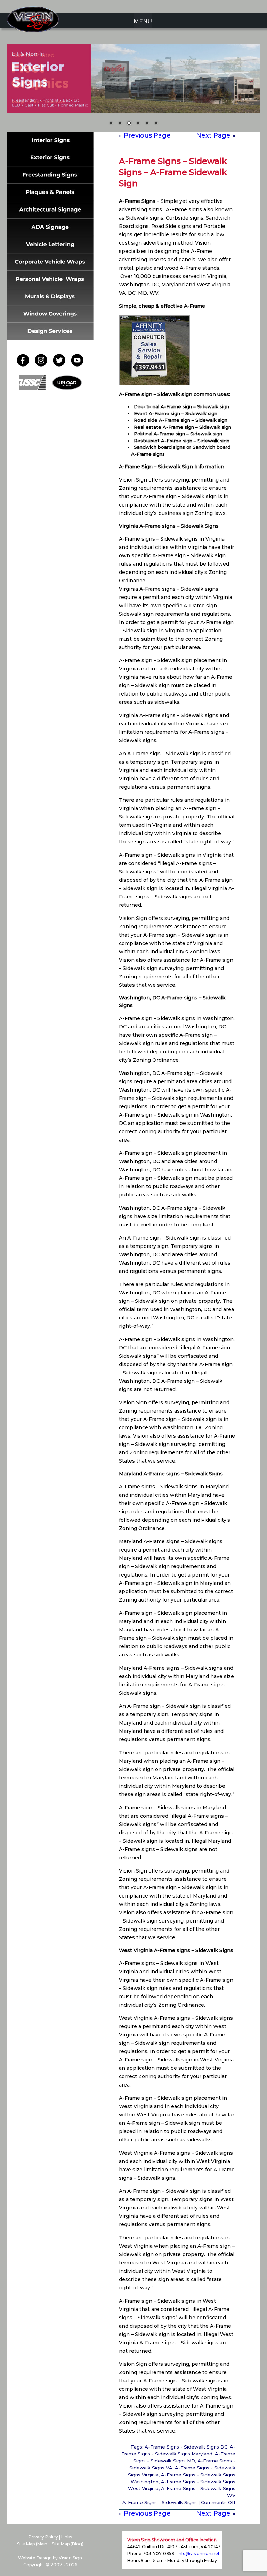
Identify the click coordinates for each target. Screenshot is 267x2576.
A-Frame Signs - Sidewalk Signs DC (186, 2447)
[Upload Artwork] (67, 388)
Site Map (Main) (33, 2544)
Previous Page (147, 135)
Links (67, 2537)
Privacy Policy (43, 2537)
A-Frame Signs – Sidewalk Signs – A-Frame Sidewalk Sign (173, 172)
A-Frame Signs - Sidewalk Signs (160, 2502)
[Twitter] (61, 365)
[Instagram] (43, 365)
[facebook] (25, 365)
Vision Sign (70, 2558)
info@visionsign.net (199, 2554)
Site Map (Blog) (68, 2544)
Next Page (213, 135)
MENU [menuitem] (143, 21)
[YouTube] (77, 365)
